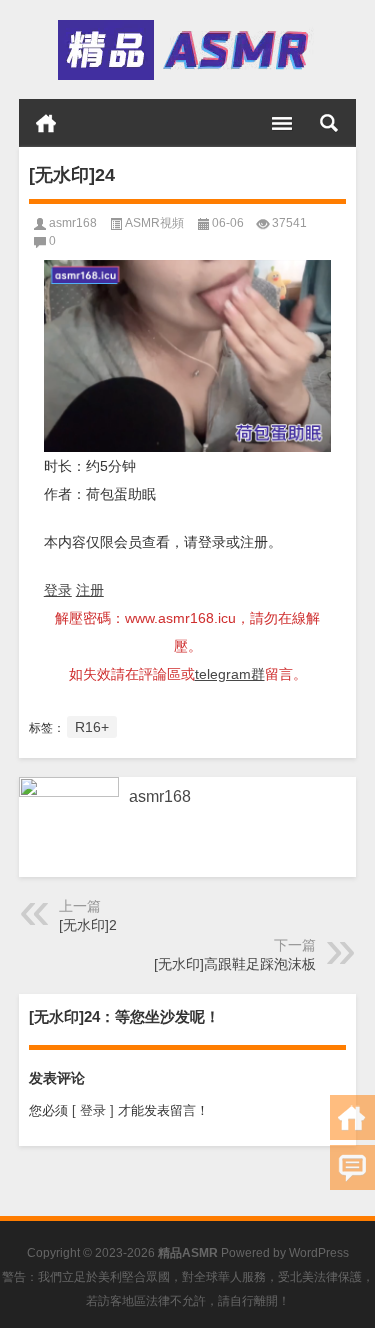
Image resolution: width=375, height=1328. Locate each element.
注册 (90, 590)
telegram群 (230, 674)
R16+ (92, 727)
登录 (58, 590)
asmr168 (73, 223)
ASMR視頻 (154, 223)
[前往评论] (352, 1167)
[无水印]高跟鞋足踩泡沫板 (235, 964)
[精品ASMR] (186, 50)
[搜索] (329, 123)
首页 (46, 123)
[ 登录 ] (93, 1110)
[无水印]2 (88, 925)
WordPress (319, 1253)
